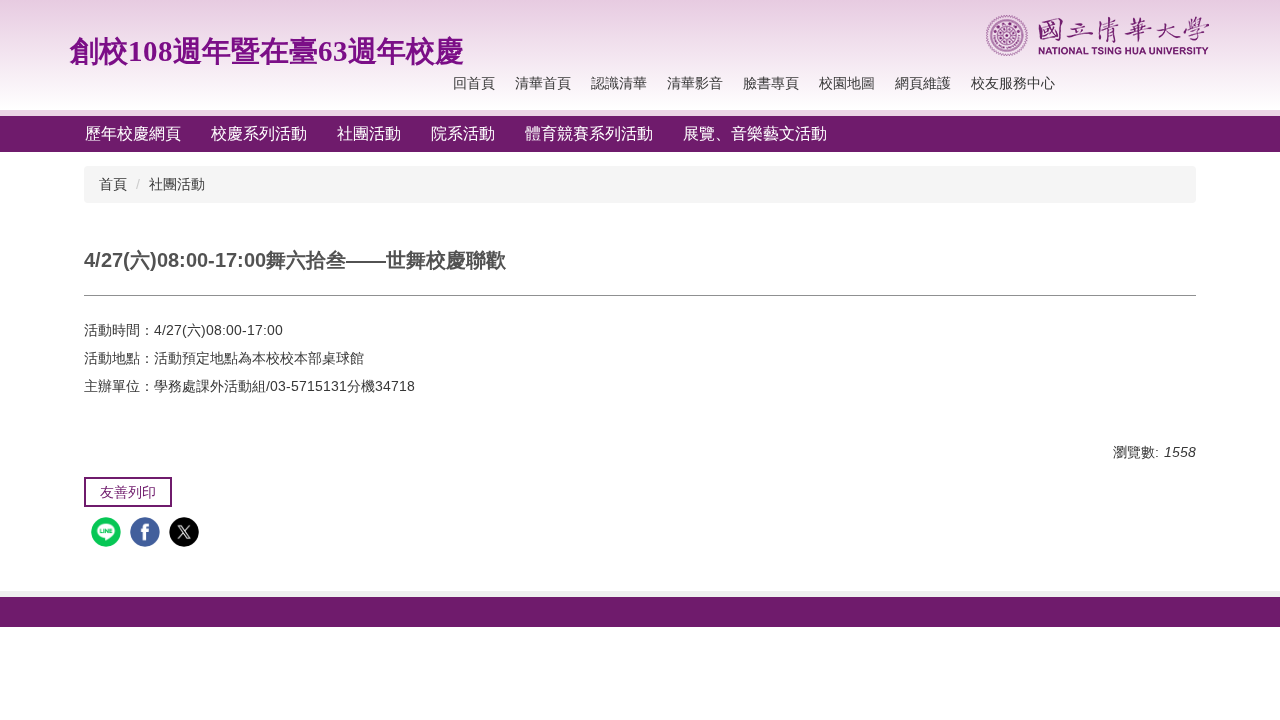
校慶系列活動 (259, 133)
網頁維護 (923, 83)
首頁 (113, 184)
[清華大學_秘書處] (1097, 35)
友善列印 (128, 492)
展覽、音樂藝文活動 (755, 133)
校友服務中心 (1013, 83)
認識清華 (619, 83)
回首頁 (474, 83)
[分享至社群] (108, 534)
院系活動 (463, 133)
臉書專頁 (771, 83)
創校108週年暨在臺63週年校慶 (267, 51)
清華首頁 (543, 83)
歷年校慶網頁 (133, 133)
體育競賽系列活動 (589, 133)
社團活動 (369, 133)
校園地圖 (847, 83)
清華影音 (695, 83)
